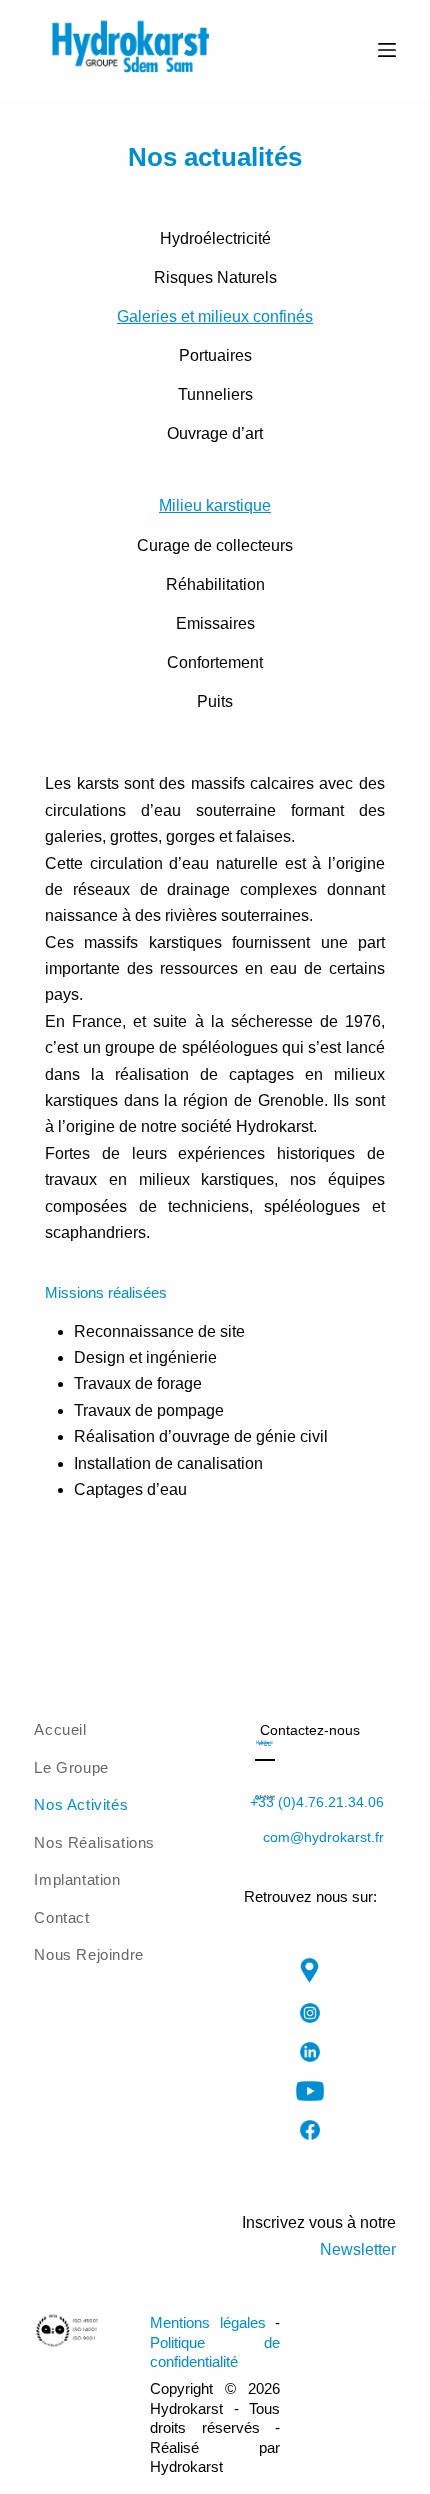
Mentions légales (208, 2322)
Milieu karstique (215, 505)
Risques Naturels (215, 277)
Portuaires (215, 355)
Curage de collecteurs (215, 545)
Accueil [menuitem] (60, 1729)
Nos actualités (215, 157)
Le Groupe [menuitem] (71, 1767)
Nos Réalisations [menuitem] (94, 1842)
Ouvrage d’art (215, 433)
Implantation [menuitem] (77, 1879)
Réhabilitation (215, 584)
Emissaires (215, 623)
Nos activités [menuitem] (81, 1804)
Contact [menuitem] (61, 1917)
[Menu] (387, 50)
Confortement (215, 662)
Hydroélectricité (215, 238)
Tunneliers (215, 394)
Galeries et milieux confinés (215, 316)
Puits (215, 701)
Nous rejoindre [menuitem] (88, 1954)
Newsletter (358, 2249)
